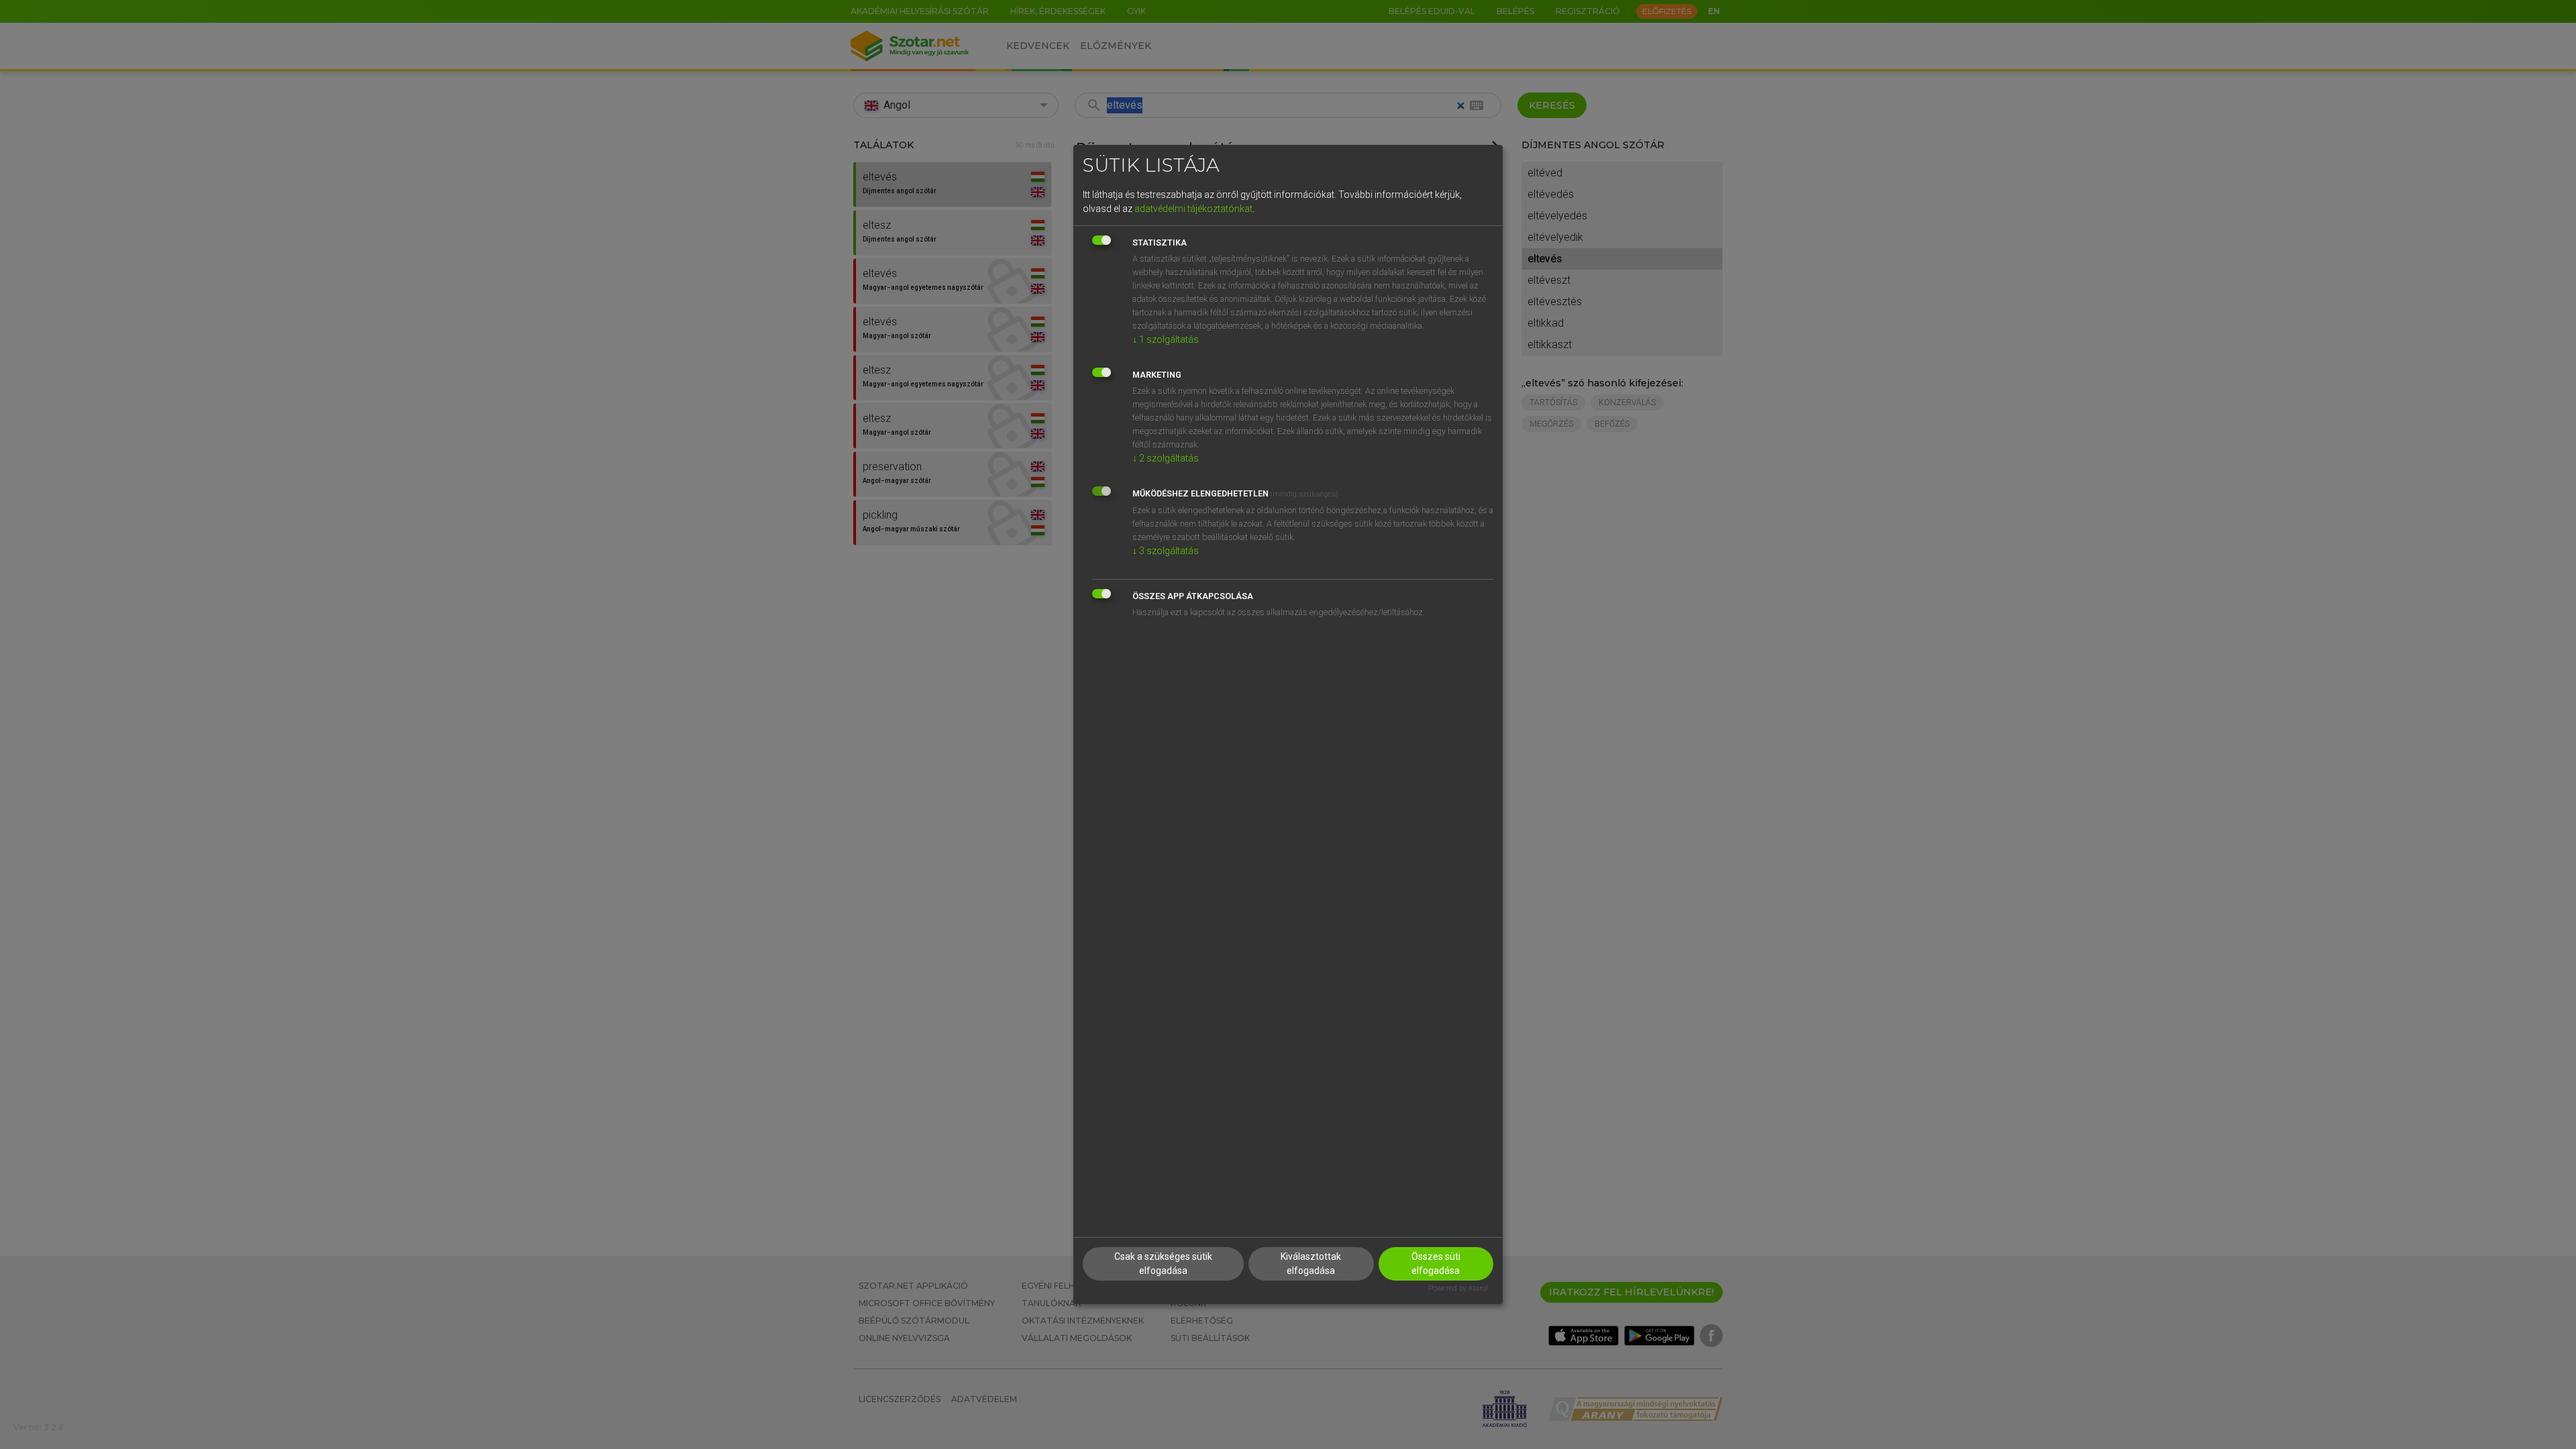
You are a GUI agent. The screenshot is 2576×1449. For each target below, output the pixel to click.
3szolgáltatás (1166, 551)
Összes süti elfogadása (1436, 1264)
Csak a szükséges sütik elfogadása (1163, 1264)
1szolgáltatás (1166, 339)
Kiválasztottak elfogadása (1311, 1264)
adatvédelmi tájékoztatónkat (1193, 209)
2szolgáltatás (1166, 458)
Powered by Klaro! (1458, 1288)
